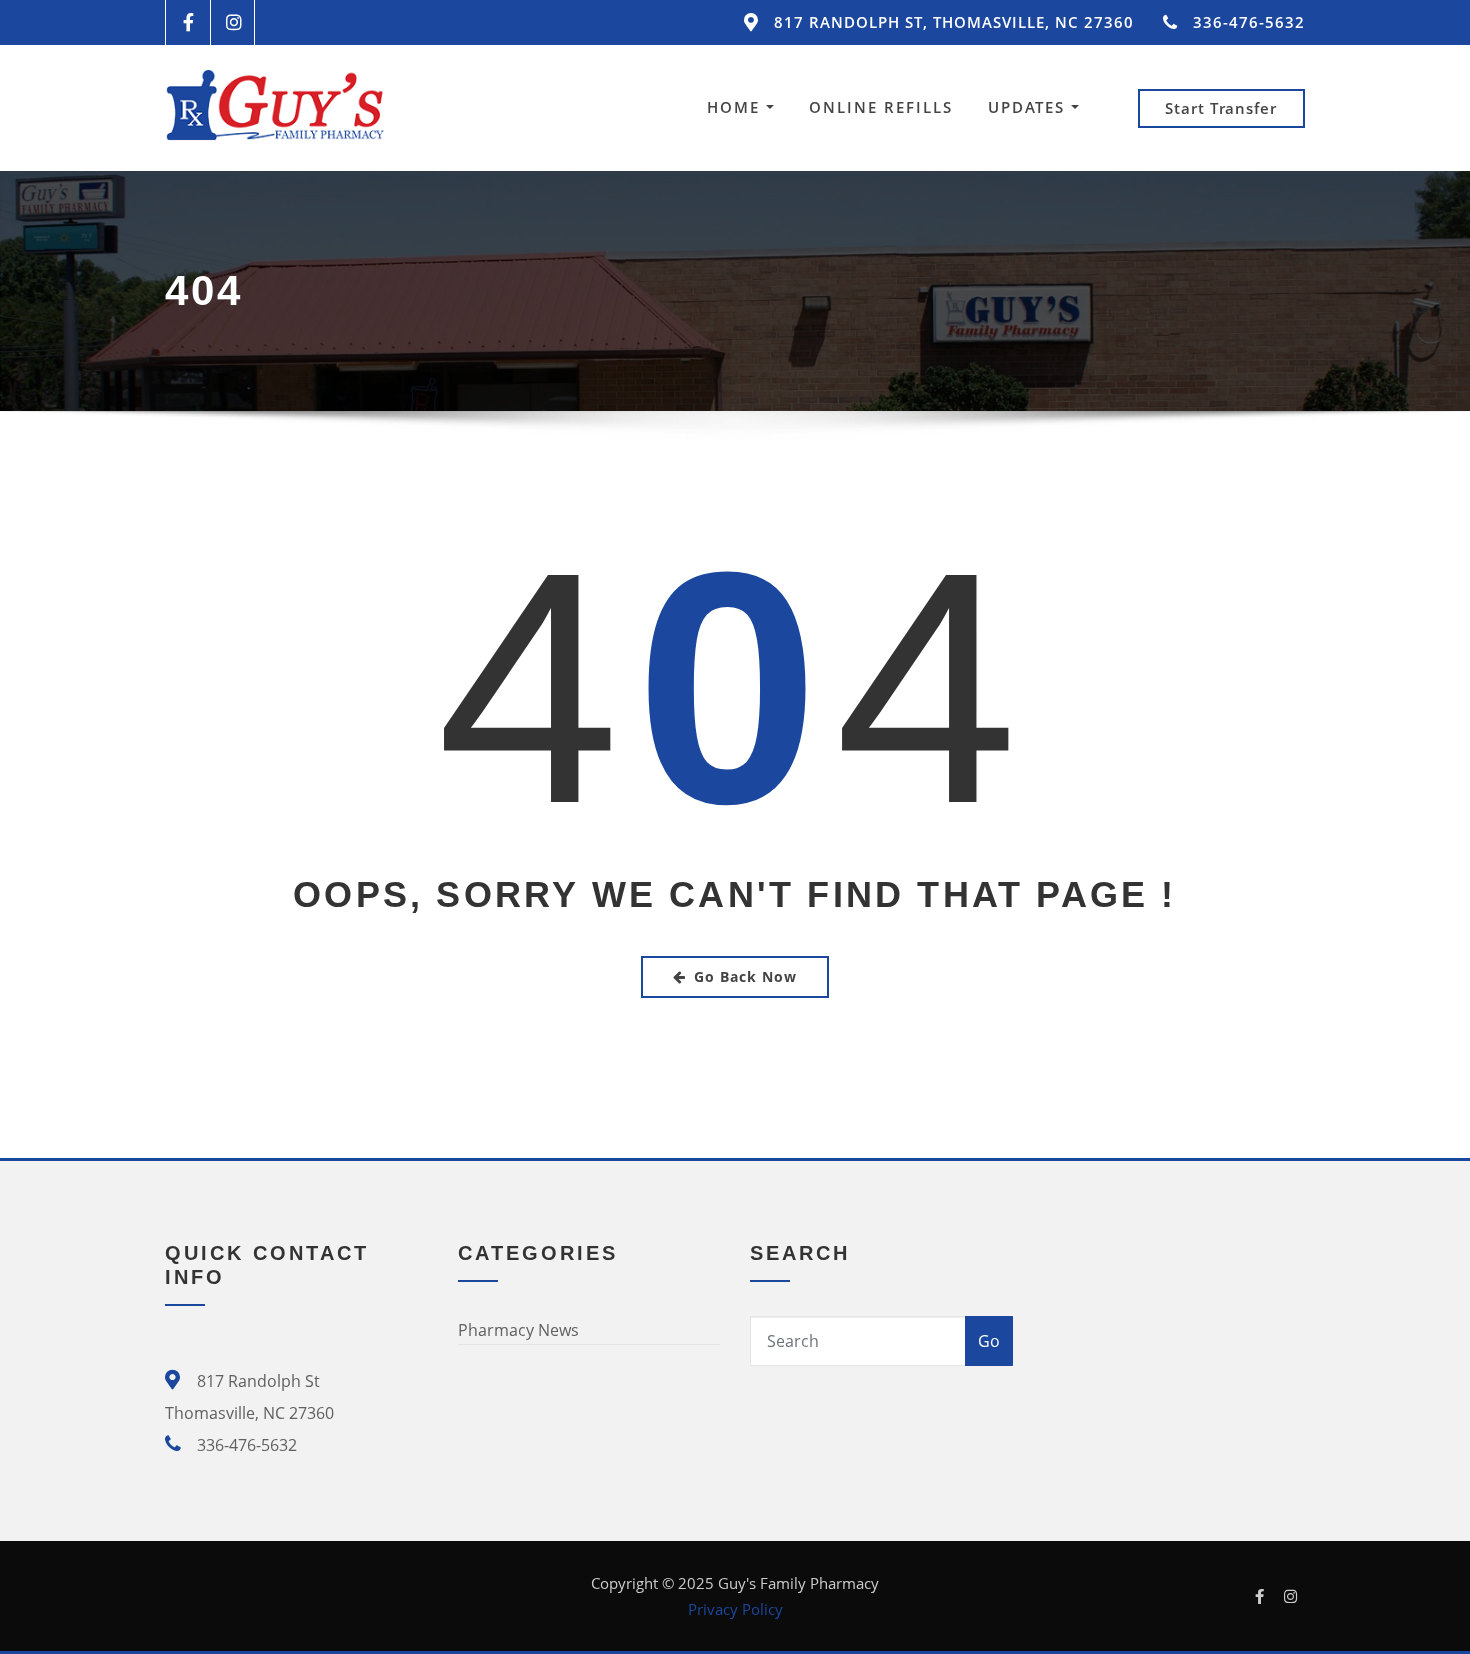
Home (736, 107)
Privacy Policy (735, 1609)
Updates (1029, 107)
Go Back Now (745, 976)
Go (989, 1341)
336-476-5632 (1249, 22)
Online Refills (881, 107)
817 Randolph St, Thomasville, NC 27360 (954, 22)
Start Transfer (1221, 108)
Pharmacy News (518, 1330)
